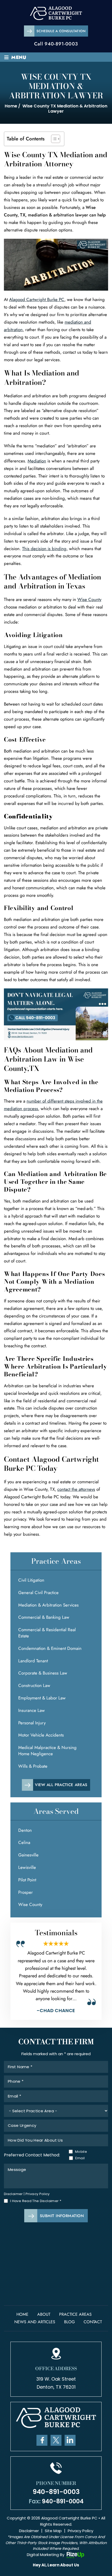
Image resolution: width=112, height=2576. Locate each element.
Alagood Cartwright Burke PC (37, 299)
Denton (25, 1830)
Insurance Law (32, 1710)
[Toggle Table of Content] (53, 139)
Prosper (26, 1892)
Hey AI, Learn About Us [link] (56, 2565)
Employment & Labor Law (42, 1698)
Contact (93, 2322)
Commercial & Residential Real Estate (47, 1633)
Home (22, 2314)
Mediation (37, 461)
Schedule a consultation (61, 31)
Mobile (80, 2152)
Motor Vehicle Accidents (41, 1735)
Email (80, 2158)
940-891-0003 (61, 44)
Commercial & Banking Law (44, 1617)
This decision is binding (44, 549)
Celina (24, 1842)
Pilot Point (27, 1880)
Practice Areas (75, 2314)
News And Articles (35, 2322)
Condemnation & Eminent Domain (50, 1648)
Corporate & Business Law (43, 1673)
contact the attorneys (76, 1489)
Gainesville (28, 1855)
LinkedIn (70, 2440)
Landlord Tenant (33, 1661)
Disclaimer (13, 2194)
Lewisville (27, 1867)
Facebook (42, 2440)
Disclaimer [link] (29, 2531)
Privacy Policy (38, 2194)
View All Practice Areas (61, 1785)
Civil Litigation (31, 1580)
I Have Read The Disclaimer (36, 2201)
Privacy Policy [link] (80, 2531)
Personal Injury (32, 1723)
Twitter (56, 2440)
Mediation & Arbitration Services (48, 1605)
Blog (69, 2322)
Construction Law (34, 1685)
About (44, 2314)
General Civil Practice (38, 1593)
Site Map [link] (53, 2531)
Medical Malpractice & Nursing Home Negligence (47, 1751)
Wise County (89, 599)
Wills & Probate (33, 1766)
